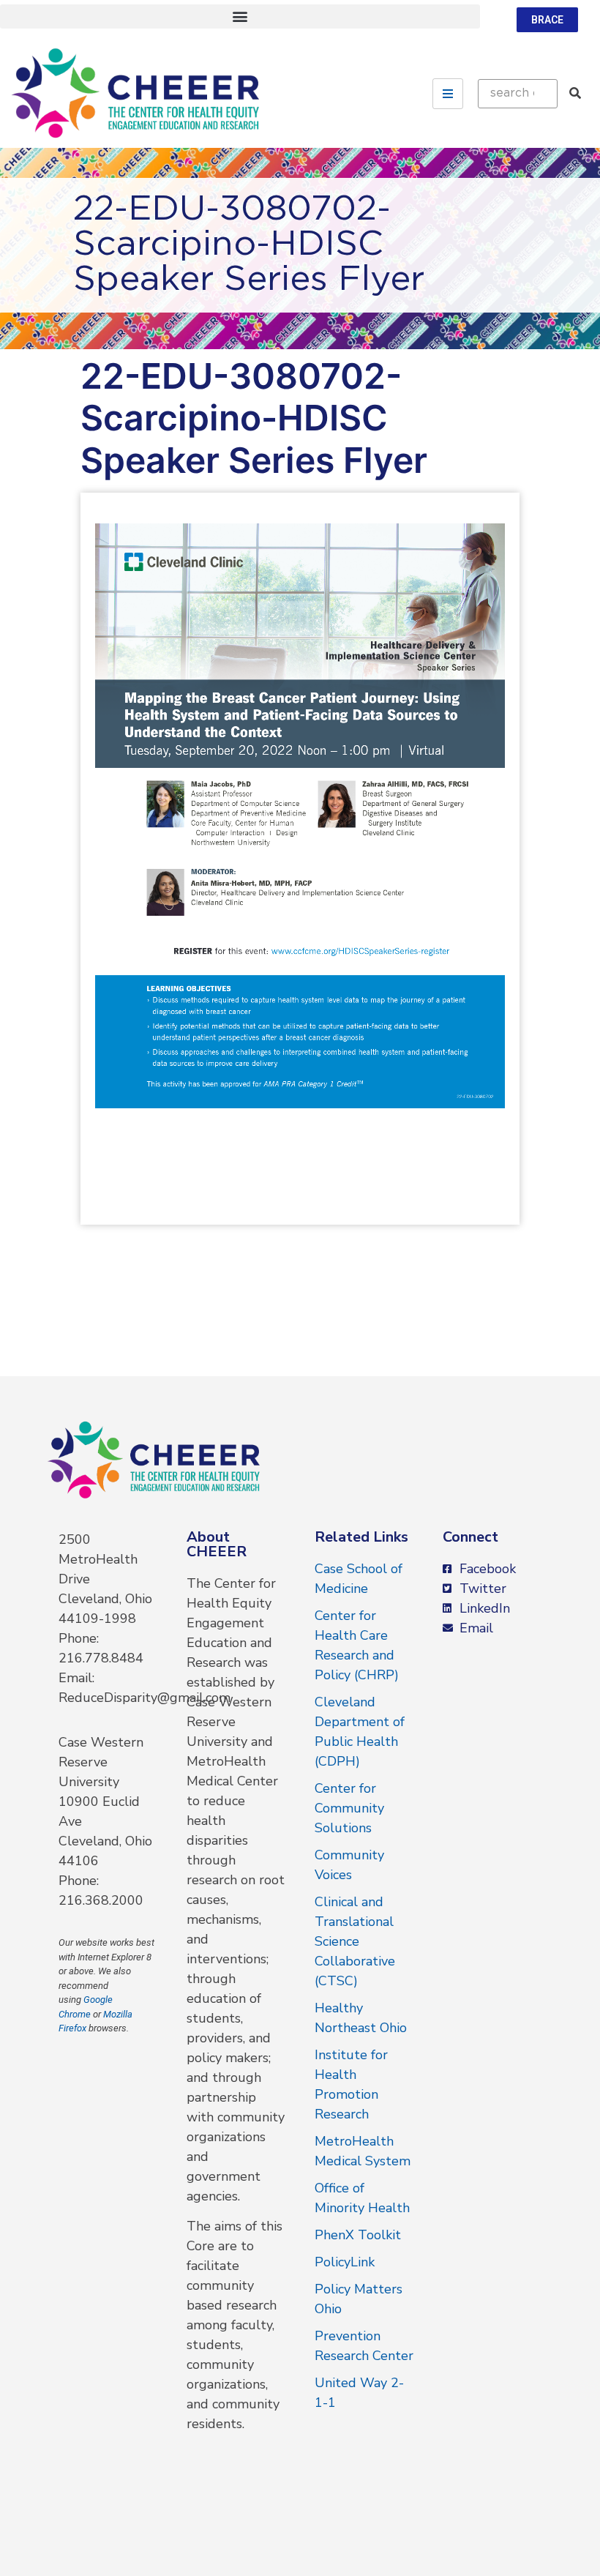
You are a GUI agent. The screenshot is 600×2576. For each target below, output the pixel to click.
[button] (240, 16)
